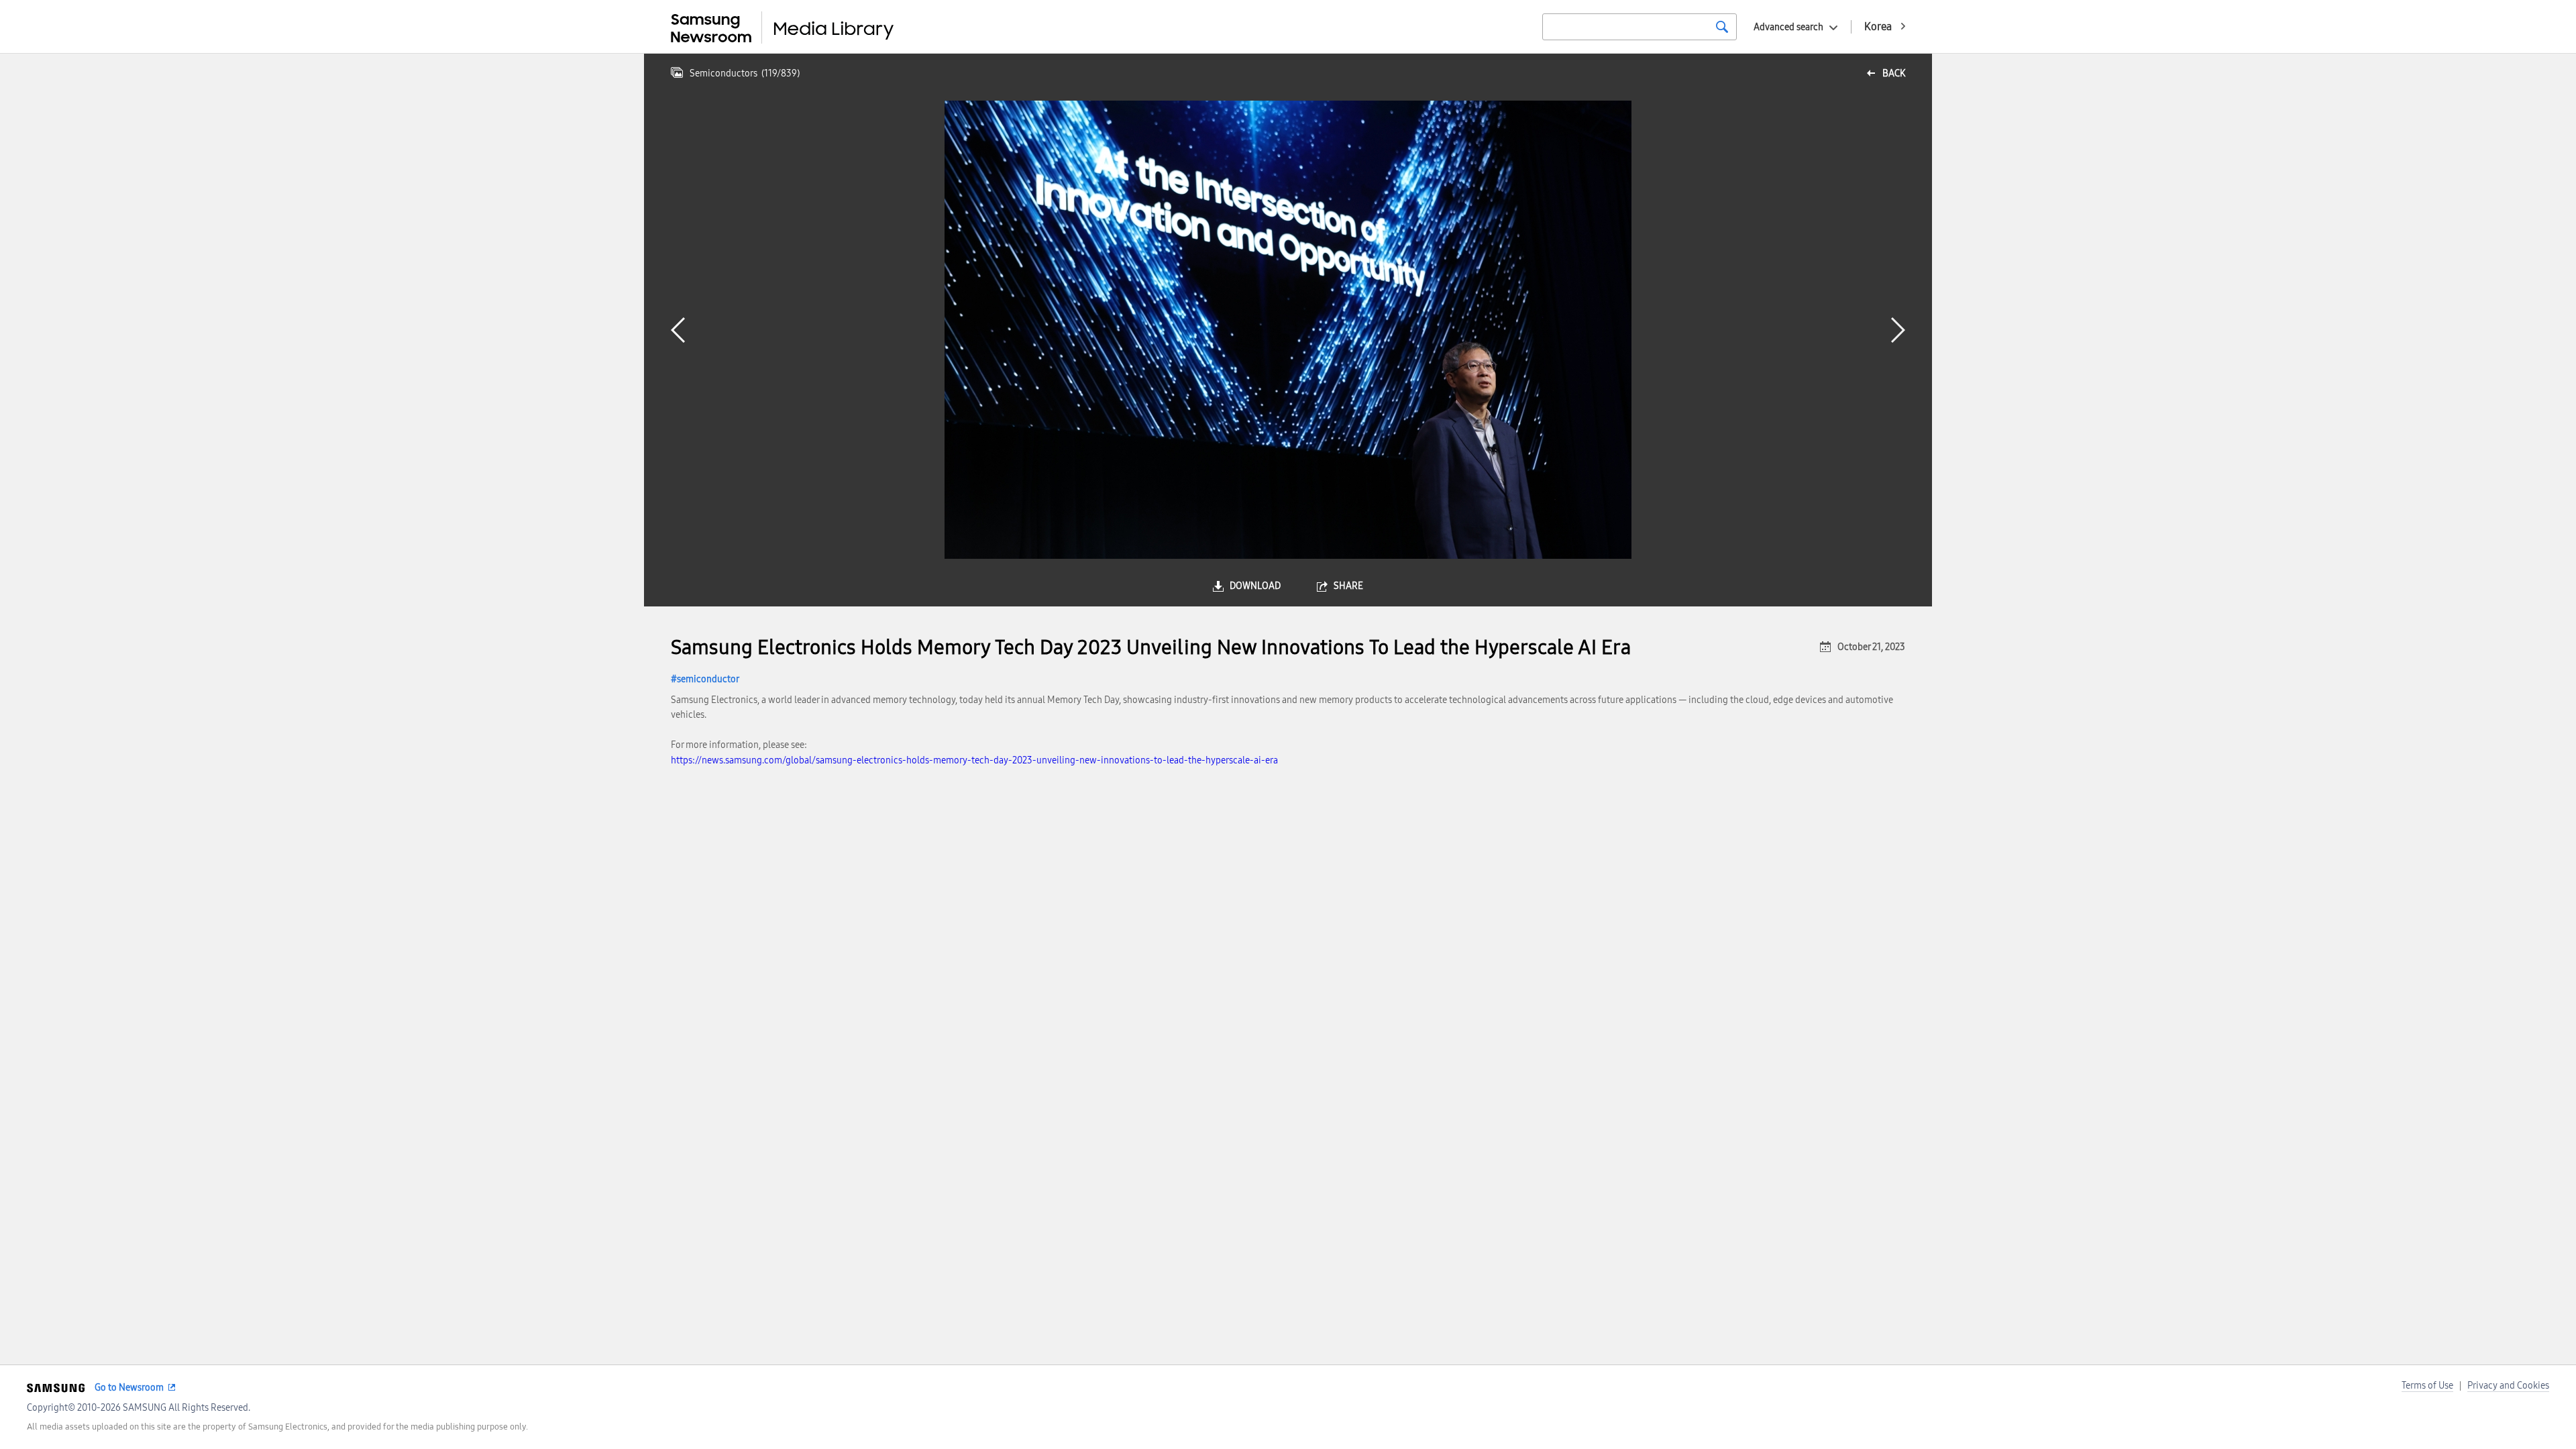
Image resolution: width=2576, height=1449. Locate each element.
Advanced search (1788, 27)
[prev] (678, 330)
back (1894, 73)
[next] (1898, 330)
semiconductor (708, 679)
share (1348, 586)
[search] (1722, 27)
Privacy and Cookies (2508, 1386)
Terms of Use (2427, 1386)
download (1255, 586)
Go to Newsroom (129, 1388)
